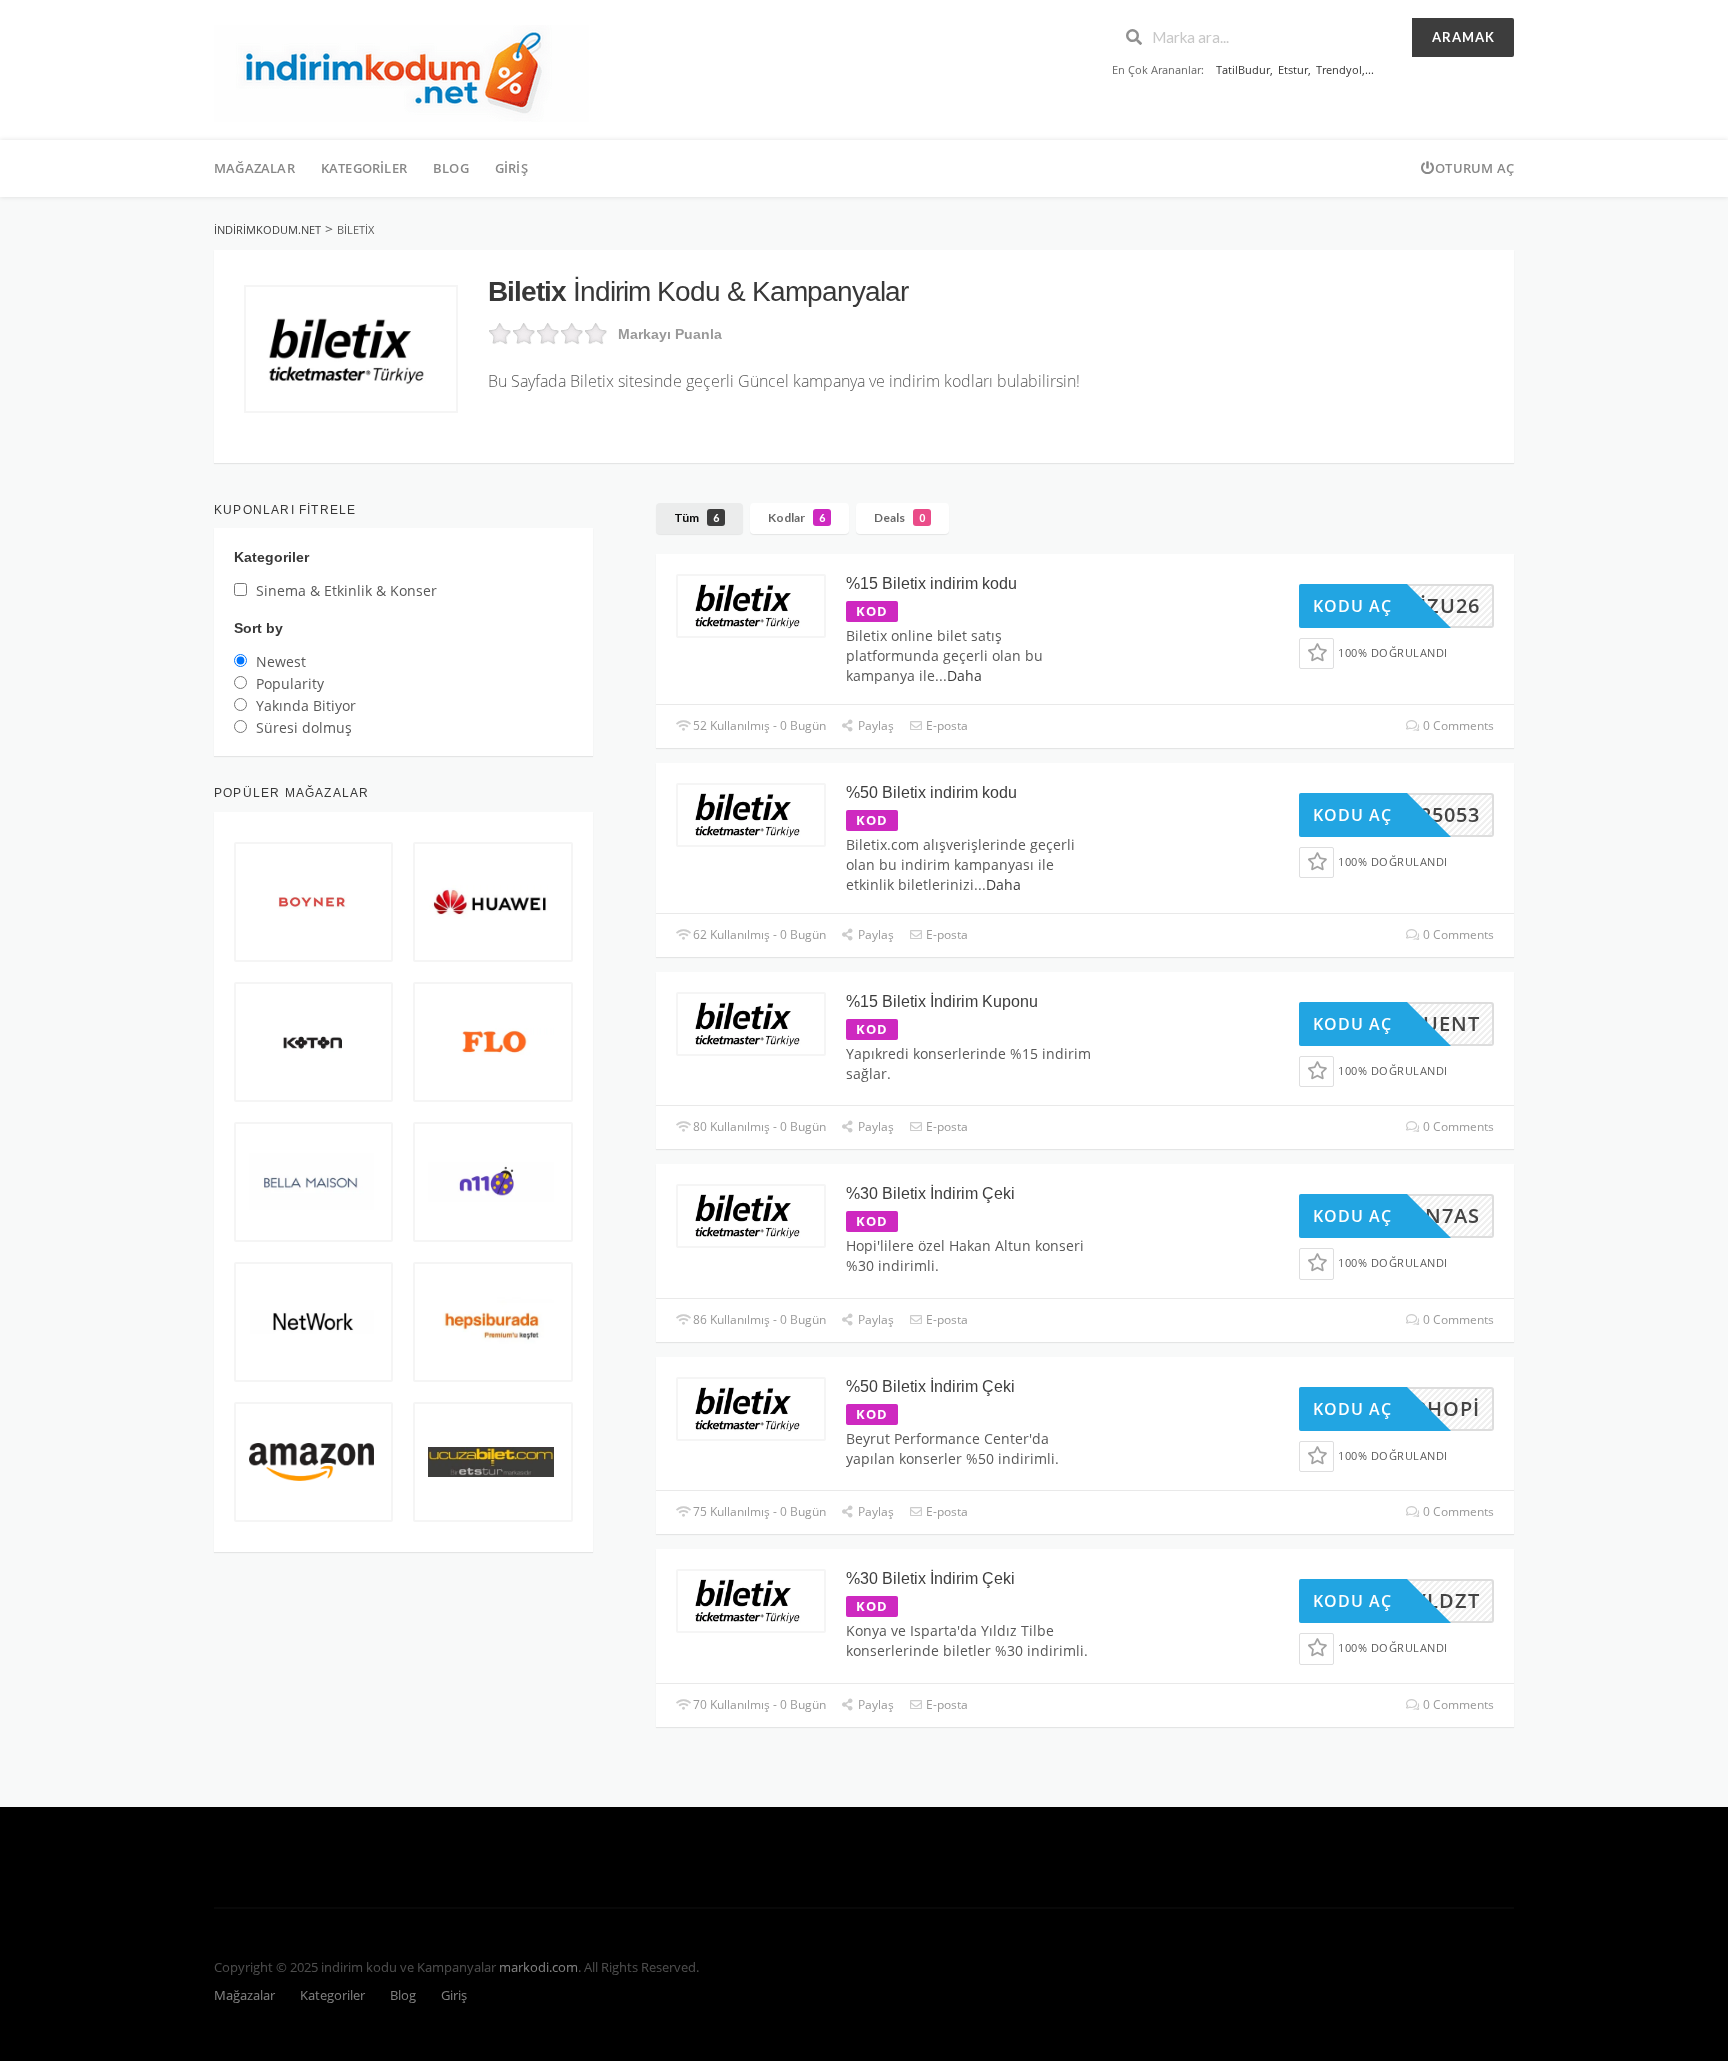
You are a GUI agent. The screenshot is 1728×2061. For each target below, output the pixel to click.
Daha (964, 675)
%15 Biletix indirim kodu (931, 583)
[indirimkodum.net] (401, 71)
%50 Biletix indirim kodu (931, 792)
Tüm (696, 517)
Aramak (1463, 37)
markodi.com (538, 1967)
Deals (899, 517)
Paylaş (874, 725)
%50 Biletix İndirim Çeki (930, 1386)
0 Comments (1457, 725)
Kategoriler (364, 168)
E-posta (945, 725)
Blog (451, 168)
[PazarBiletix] (351, 349)
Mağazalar (254, 168)
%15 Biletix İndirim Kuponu (942, 1001)
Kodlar (796, 517)
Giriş (511, 168)
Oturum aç (1474, 168)
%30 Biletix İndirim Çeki (930, 1193)
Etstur (1293, 69)
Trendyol (1339, 69)
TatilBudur (1243, 69)
